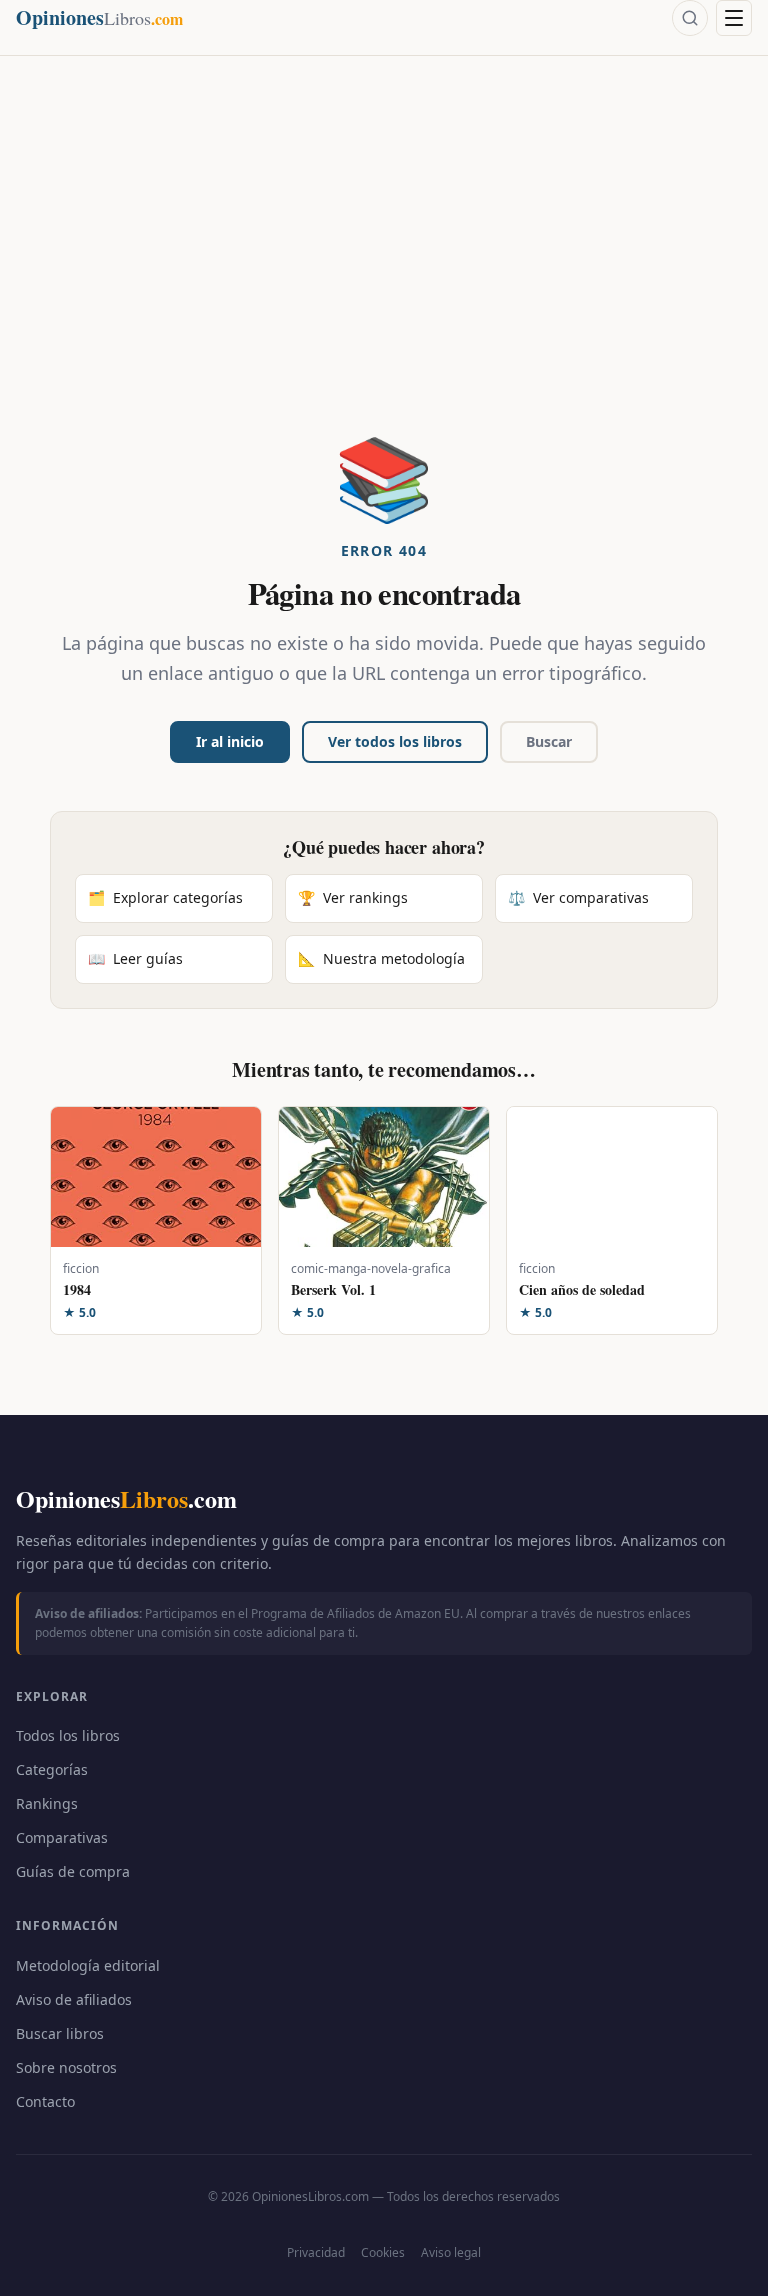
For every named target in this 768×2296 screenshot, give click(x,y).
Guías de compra (73, 1871)
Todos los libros (68, 1735)
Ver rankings (353, 897)
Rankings (47, 1803)
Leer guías (135, 958)
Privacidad (316, 2252)
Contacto (45, 2101)
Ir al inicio (230, 741)
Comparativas (62, 1837)
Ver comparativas (578, 897)
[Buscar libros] (690, 18)
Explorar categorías (165, 897)
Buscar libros (60, 2033)
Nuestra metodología (381, 958)
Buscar (549, 741)
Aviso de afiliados (74, 1999)
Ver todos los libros (395, 741)
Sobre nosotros (66, 2067)
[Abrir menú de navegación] (734, 18)
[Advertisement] (384, 286)
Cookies (383, 2252)
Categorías (52, 1769)
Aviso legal (451, 2252)
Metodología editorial (88, 1965)
